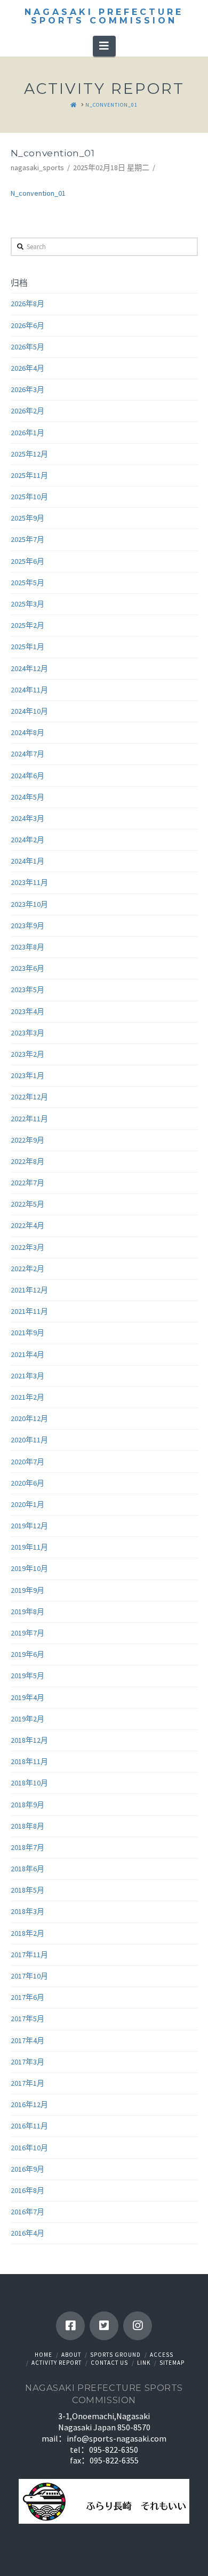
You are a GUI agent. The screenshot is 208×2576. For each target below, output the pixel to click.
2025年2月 (27, 625)
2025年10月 (29, 497)
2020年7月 (27, 1462)
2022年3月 (27, 1247)
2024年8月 (27, 732)
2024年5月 (27, 797)
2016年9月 (27, 2169)
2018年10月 (29, 1783)
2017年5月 (27, 2019)
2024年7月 (27, 754)
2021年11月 (29, 1311)
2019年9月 (27, 1590)
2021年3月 (27, 1376)
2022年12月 (29, 1097)
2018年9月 (27, 1805)
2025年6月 (27, 561)
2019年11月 (29, 1547)
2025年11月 (29, 475)
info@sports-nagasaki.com (117, 2438)
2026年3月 (27, 389)
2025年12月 (29, 454)
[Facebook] (70, 2326)
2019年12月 (29, 1526)
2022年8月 (27, 1161)
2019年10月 (29, 1568)
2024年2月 (27, 840)
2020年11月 (29, 1440)
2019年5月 (27, 1676)
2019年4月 (27, 1697)
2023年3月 (27, 1033)
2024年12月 (29, 668)
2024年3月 (27, 818)
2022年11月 (29, 1119)
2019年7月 (27, 1633)
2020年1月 (27, 1504)
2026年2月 (27, 411)
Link (144, 2363)
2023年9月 (27, 926)
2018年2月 (27, 1933)
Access (162, 2355)
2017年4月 (27, 2040)
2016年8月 (27, 2190)
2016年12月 (29, 2104)
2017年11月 (29, 1955)
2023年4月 (27, 1011)
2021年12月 (29, 1290)
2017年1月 (27, 2083)
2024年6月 (27, 776)
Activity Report (57, 2363)
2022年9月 (27, 1140)
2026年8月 (27, 304)
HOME (43, 2355)
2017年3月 (27, 2062)
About (71, 2355)
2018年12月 (29, 1740)
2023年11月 (29, 882)
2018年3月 (27, 1911)
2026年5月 (27, 347)
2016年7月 (27, 2212)
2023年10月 (29, 904)
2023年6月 (27, 968)
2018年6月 (27, 1869)
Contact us (109, 2363)
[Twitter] (104, 2326)
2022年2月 (27, 1269)
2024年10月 (29, 711)
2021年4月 (27, 1354)
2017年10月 (29, 1976)
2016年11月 (29, 2126)
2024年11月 (29, 690)
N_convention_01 (38, 193)
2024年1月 (27, 861)
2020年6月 (27, 1483)
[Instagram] (138, 2326)
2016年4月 (27, 2233)
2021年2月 (27, 1397)
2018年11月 (29, 1761)
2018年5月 (27, 1890)
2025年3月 (27, 604)
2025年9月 (27, 518)
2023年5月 (27, 990)
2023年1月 (27, 1075)
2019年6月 (27, 1654)
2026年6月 (27, 325)
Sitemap (172, 2363)
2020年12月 (29, 1418)
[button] (104, 46)
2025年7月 (27, 539)
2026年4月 (27, 368)
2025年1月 (27, 647)
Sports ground (115, 2355)
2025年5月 (27, 583)
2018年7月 (27, 1847)
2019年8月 (27, 1612)
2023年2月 (27, 1054)
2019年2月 (27, 1719)
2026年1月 (27, 433)
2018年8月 (27, 1826)
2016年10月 (29, 2148)
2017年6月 (27, 1997)
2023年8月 (27, 947)
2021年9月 (27, 1333)
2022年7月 (27, 1183)
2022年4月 (27, 1225)
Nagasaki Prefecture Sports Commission (104, 17)
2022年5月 (27, 1204)
